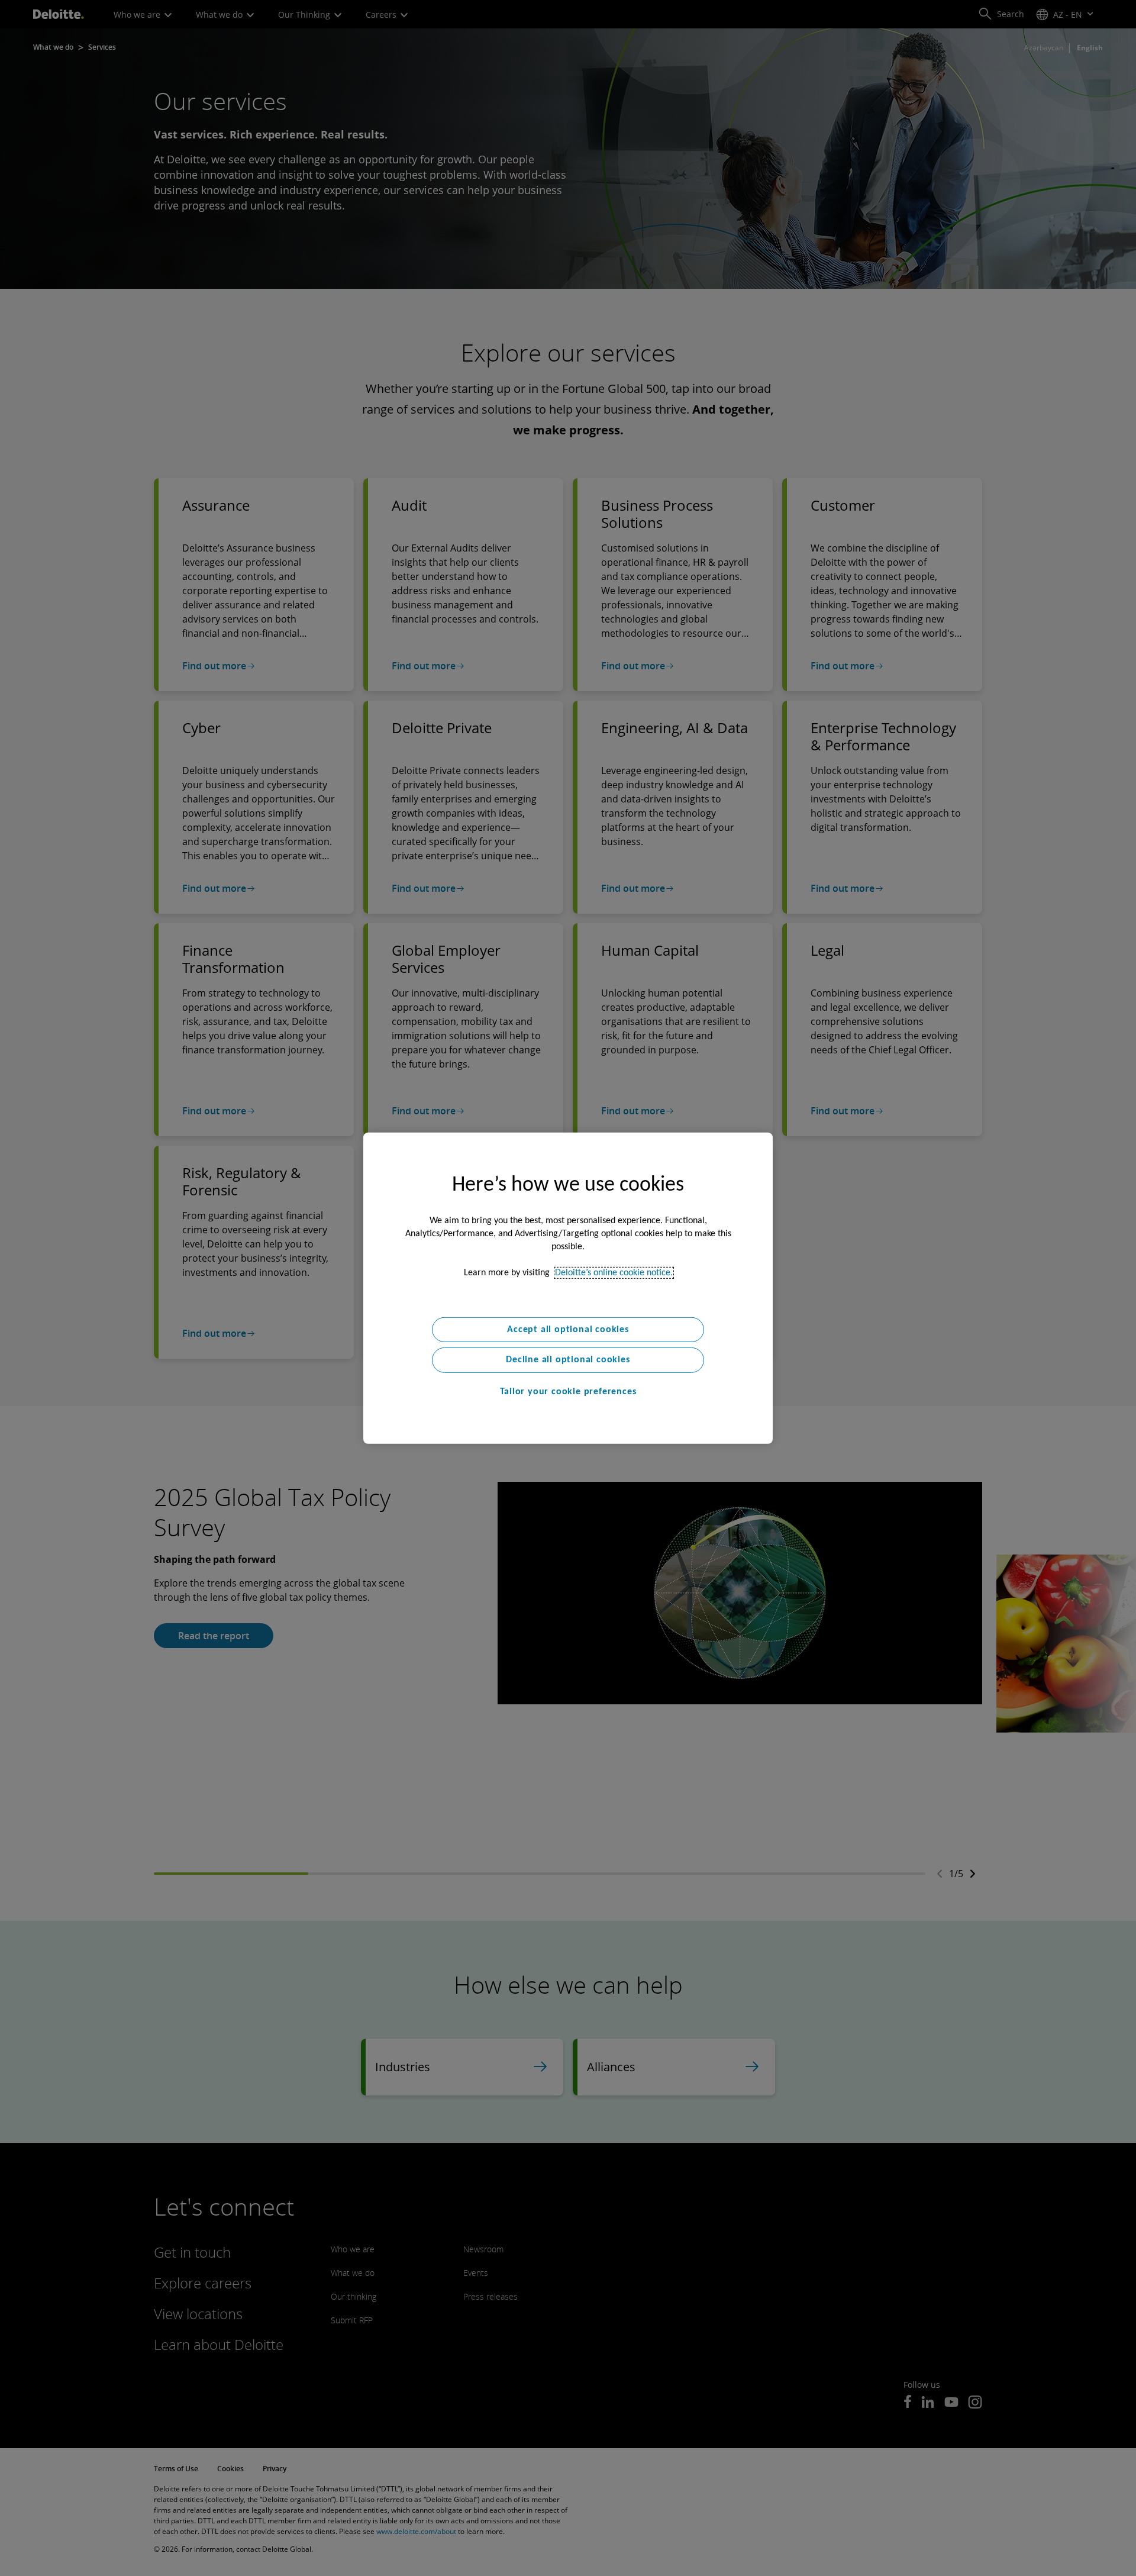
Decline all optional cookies (568, 1360)
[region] (568, 1288)
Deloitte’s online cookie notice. (614, 1272)
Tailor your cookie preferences (568, 1392)
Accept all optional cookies (568, 1329)
